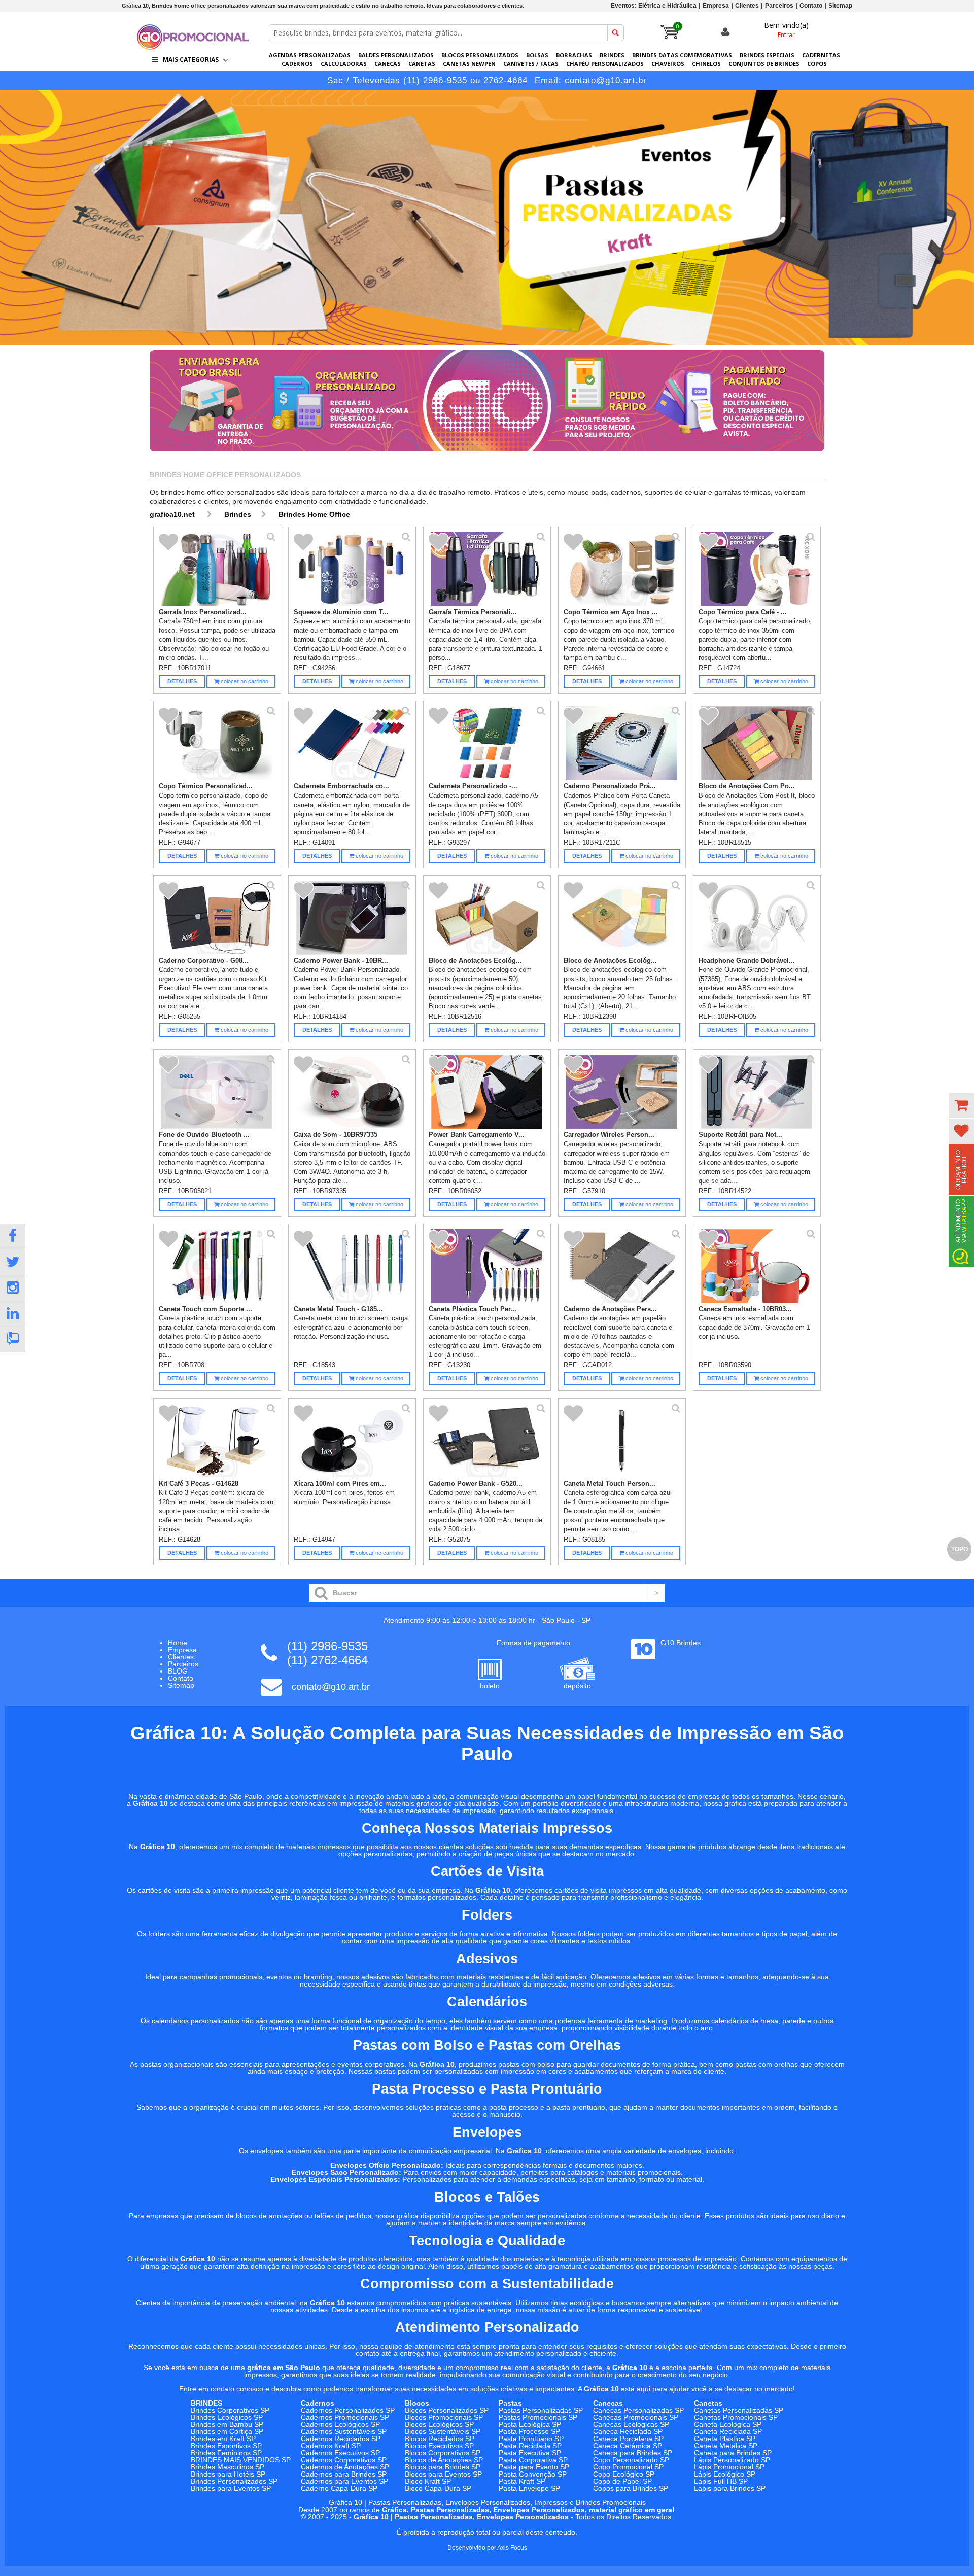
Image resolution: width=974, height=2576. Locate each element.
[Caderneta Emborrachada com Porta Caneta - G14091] (352, 743)
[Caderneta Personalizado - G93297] (487, 743)
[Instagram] (13, 1288)
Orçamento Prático (961, 1170)
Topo (960, 1549)
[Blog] (13, 1340)
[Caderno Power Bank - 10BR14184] (352, 918)
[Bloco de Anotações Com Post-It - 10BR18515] (757, 743)
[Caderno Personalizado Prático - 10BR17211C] (622, 743)
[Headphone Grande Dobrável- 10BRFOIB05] (757, 918)
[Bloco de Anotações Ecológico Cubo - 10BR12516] (487, 918)
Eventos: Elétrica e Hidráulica (654, 6)
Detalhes (182, 681)
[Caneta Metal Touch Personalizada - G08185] (622, 1441)
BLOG (178, 1671)
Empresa (716, 6)
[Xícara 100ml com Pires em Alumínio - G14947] (352, 1441)
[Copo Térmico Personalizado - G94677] (217, 743)
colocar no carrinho (244, 681)
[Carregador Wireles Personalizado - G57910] (622, 1092)
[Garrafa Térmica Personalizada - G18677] (487, 569)
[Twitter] (13, 1262)
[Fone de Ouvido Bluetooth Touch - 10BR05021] (217, 1092)
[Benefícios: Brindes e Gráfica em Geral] (487, 454)
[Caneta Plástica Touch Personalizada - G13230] (487, 1266)
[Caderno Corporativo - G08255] (217, 918)
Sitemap (840, 6)
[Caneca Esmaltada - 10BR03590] (757, 1266)
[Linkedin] (13, 1314)
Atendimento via (961, 1221)
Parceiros (779, 6)
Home (178, 1643)
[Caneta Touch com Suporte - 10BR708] (217, 1266)
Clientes (747, 6)
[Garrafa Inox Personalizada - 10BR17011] (217, 569)
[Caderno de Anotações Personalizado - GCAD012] (622, 1266)
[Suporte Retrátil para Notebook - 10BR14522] (757, 1092)
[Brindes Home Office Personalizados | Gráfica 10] (193, 47)
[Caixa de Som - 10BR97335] (352, 1092)
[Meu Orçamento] (961, 1105)
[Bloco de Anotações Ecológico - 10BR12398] (622, 918)
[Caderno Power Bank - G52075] (487, 1441)
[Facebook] (13, 1236)
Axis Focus (512, 2548)
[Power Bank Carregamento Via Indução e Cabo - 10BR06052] (487, 1092)
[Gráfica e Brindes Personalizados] (487, 217)
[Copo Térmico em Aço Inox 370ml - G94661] (622, 569)
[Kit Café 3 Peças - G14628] (217, 1441)
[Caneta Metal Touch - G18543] (352, 1266)
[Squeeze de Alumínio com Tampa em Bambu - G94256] (352, 569)
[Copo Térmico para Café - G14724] (757, 569)
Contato (811, 6)
